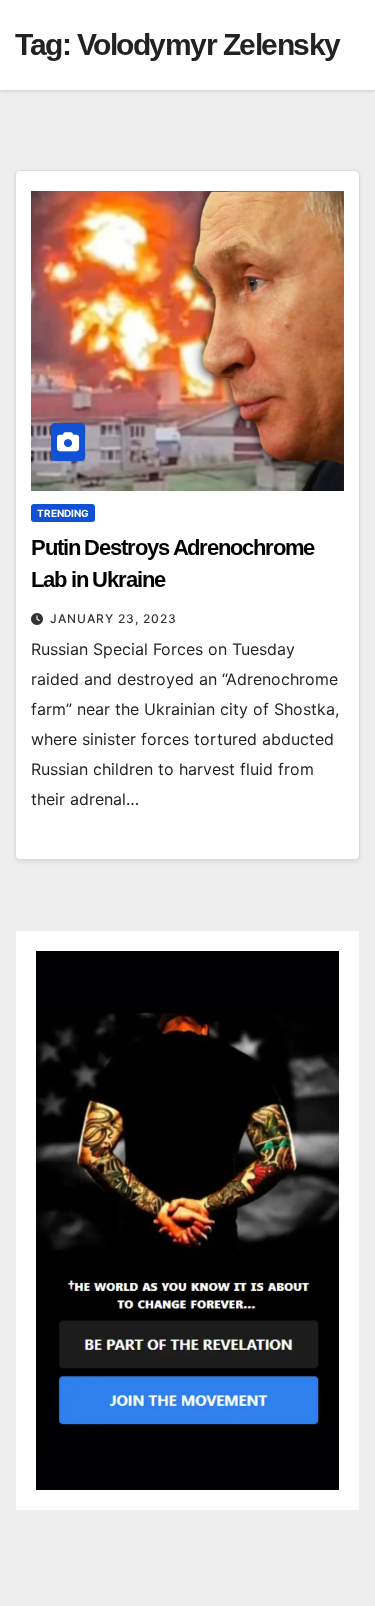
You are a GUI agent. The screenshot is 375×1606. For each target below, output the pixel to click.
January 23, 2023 (113, 618)
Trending (63, 513)
